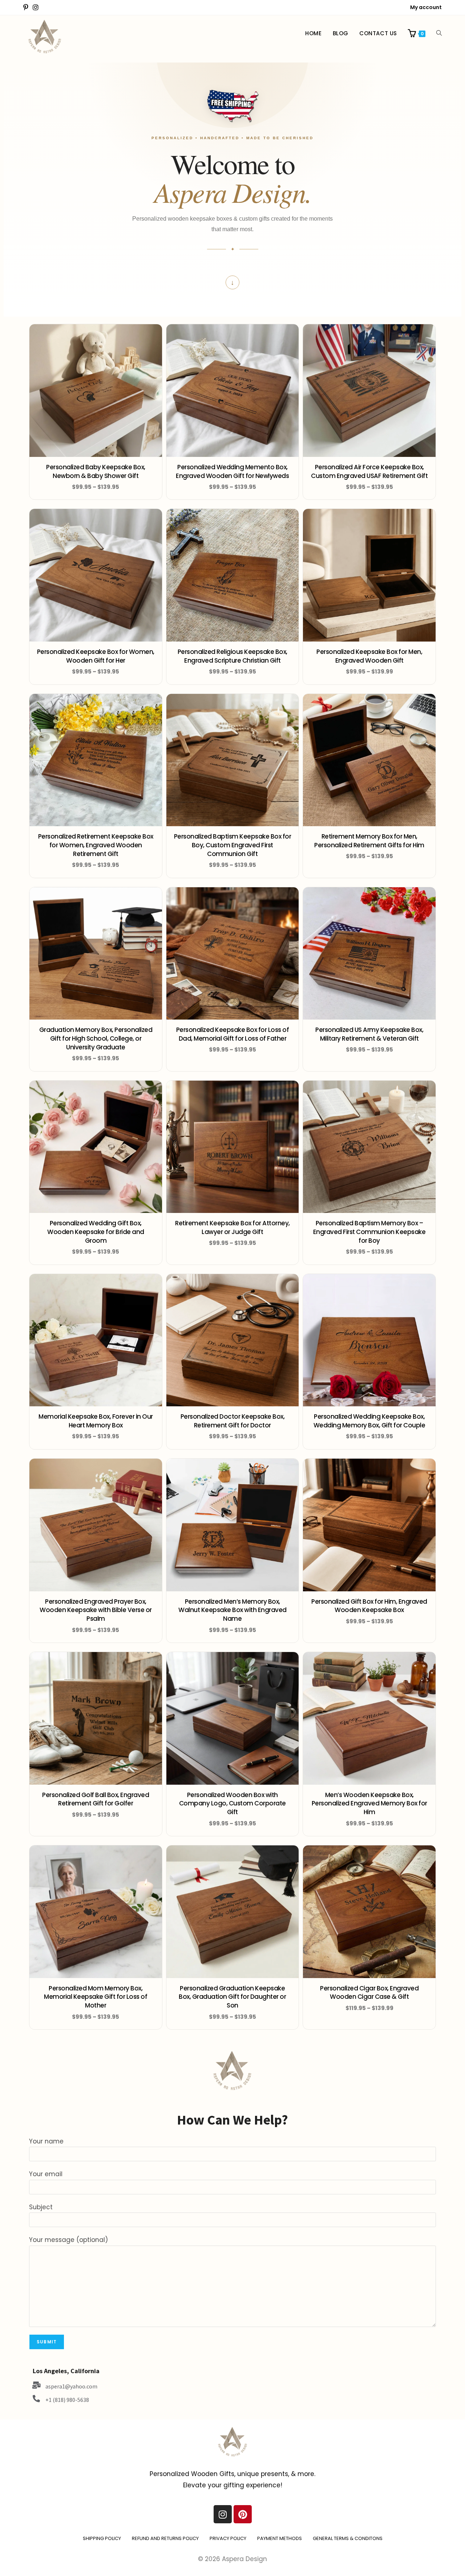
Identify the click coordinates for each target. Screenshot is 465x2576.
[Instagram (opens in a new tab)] (36, 8)
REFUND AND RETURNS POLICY (165, 2538)
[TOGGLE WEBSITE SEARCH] (439, 33)
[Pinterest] (243, 2514)
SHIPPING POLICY (102, 2538)
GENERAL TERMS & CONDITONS (348, 2538)
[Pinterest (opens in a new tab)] (27, 8)
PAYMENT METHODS (280, 2538)
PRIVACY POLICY (228, 2538)
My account (426, 7)
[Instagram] (223, 2514)
